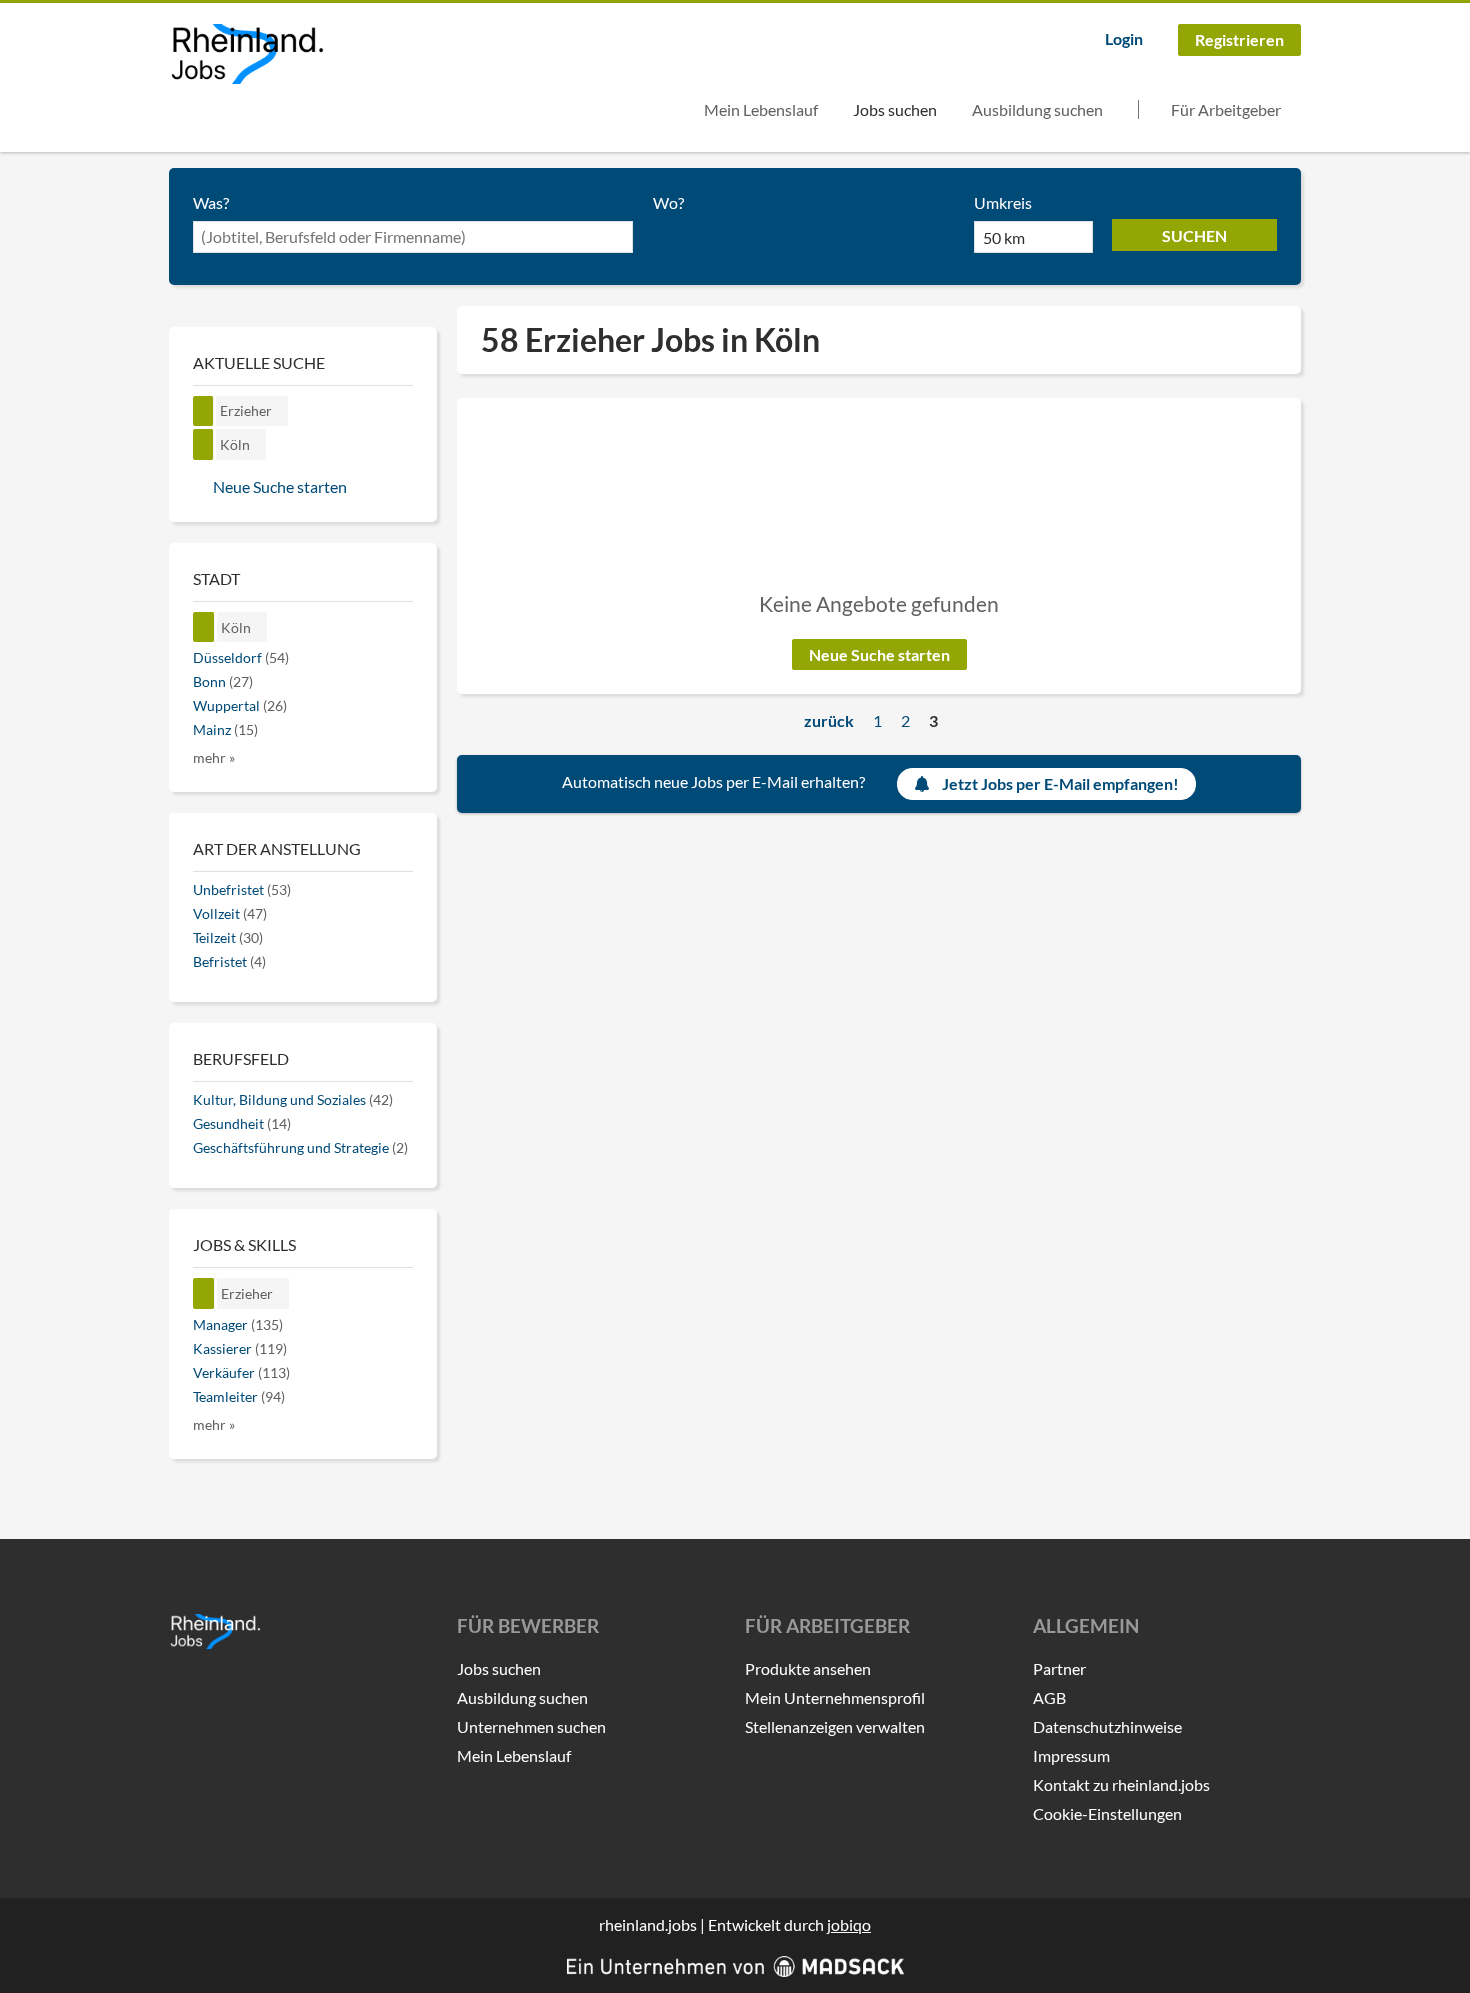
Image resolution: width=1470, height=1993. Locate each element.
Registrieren (1239, 39)
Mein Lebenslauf (761, 109)
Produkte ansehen (808, 1668)
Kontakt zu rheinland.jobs (1121, 1784)
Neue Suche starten (879, 654)
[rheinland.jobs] (246, 54)
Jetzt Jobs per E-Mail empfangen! (1060, 783)
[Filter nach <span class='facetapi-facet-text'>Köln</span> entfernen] (203, 444)
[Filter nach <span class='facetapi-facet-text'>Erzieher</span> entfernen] (203, 411)
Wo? (668, 202)
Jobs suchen (895, 109)
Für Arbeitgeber (1226, 109)
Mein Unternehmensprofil (835, 1697)
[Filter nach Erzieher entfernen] (204, 1293)
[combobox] (413, 237)
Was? (211, 202)
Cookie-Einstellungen (1107, 1813)
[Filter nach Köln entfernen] (204, 627)
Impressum (1071, 1755)
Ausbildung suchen (1037, 109)
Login (1124, 38)
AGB (1049, 1697)
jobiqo (849, 1924)
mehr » (214, 757)
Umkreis (1003, 202)
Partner (1059, 1668)
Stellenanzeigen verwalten (835, 1726)
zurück (829, 720)
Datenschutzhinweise (1107, 1726)
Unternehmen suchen (531, 1726)
